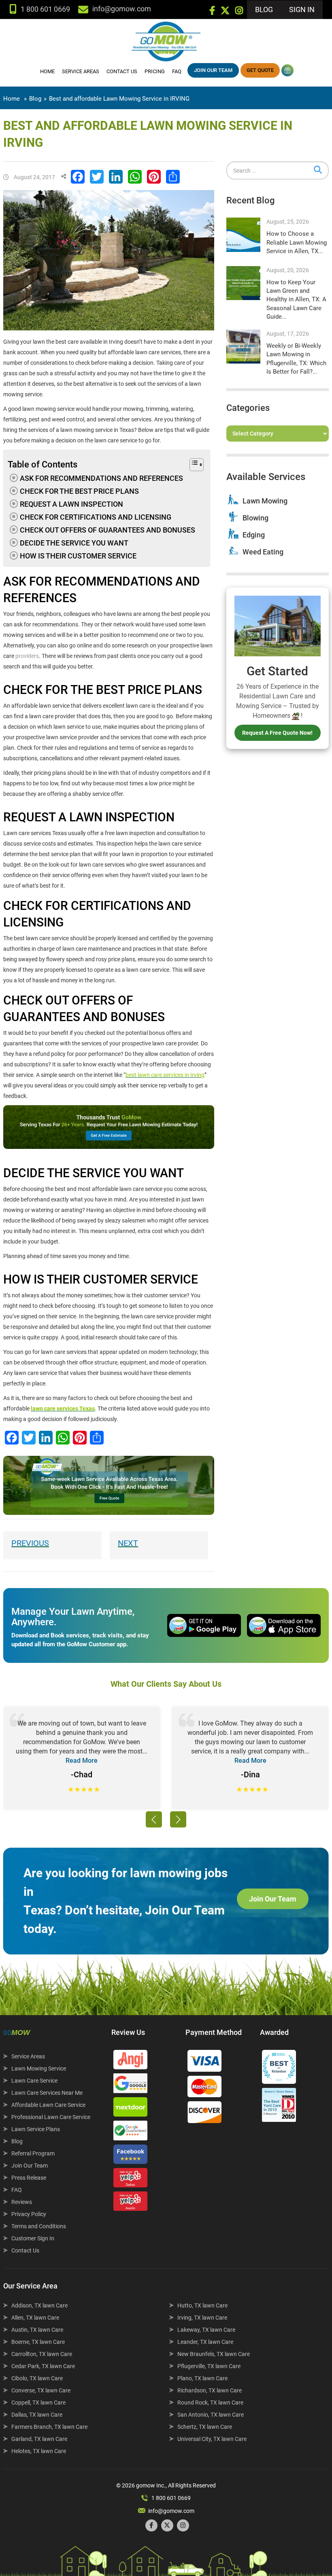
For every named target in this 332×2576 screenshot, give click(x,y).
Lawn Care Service (34, 2081)
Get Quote (260, 70)
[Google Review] (130, 2085)
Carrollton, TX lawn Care (42, 2354)
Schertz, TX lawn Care (205, 2427)
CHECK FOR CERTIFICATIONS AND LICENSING (96, 517)
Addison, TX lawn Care (39, 2305)
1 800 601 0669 (45, 9)
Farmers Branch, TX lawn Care (49, 2427)
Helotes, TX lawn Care (39, 2451)
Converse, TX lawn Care (41, 2390)
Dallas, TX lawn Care (37, 2415)
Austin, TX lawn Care (37, 2330)
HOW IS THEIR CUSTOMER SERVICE (78, 556)
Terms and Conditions (39, 2226)
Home (47, 71)
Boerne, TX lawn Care (38, 2342)
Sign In (302, 10)
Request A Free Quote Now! (277, 733)
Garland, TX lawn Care (39, 2439)
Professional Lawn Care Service (51, 2117)
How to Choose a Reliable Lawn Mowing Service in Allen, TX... (297, 242)
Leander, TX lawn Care (205, 2342)
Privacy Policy (29, 2214)
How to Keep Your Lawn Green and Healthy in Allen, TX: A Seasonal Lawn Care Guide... (296, 300)
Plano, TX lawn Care (202, 2378)
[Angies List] (130, 2062)
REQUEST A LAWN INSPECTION (71, 504)
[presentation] (154, 1819)
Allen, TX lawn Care (35, 2318)
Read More (82, 1761)
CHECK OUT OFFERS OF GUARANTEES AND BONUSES (107, 530)
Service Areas (81, 71)
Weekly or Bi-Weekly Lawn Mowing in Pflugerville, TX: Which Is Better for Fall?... (296, 359)
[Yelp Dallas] (130, 2180)
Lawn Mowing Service (39, 2068)
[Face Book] (130, 2156)
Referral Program (33, 2153)
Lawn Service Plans (36, 2129)
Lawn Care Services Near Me (47, 2093)
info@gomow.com (171, 2511)
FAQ (177, 71)
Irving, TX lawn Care (202, 2318)
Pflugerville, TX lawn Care (209, 2366)
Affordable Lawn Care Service (48, 2105)
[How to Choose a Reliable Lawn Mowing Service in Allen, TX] (243, 235)
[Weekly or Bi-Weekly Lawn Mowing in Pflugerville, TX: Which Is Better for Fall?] (243, 347)
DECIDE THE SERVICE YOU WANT (74, 543)
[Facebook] (212, 12)
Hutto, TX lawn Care (202, 2305)
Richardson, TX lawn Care (210, 2390)
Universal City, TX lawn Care (212, 2439)
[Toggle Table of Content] (192, 465)
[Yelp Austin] (130, 2203)
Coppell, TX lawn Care (38, 2403)
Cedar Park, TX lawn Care (43, 2366)
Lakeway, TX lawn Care (206, 2330)
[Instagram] (239, 12)
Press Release (29, 2178)
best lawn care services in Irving (165, 1075)
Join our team (213, 70)
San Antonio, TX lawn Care (211, 2415)
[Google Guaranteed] (130, 2132)
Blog (264, 10)
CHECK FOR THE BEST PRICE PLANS (79, 491)
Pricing (155, 71)
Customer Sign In (33, 2238)
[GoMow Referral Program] (287, 69)
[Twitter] (225, 12)
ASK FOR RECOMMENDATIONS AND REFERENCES (101, 478)
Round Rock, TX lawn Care (210, 2403)
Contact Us (122, 71)
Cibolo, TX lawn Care (37, 2378)
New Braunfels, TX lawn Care (214, 2354)
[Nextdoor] (130, 2109)
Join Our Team (273, 1899)
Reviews (22, 2202)
